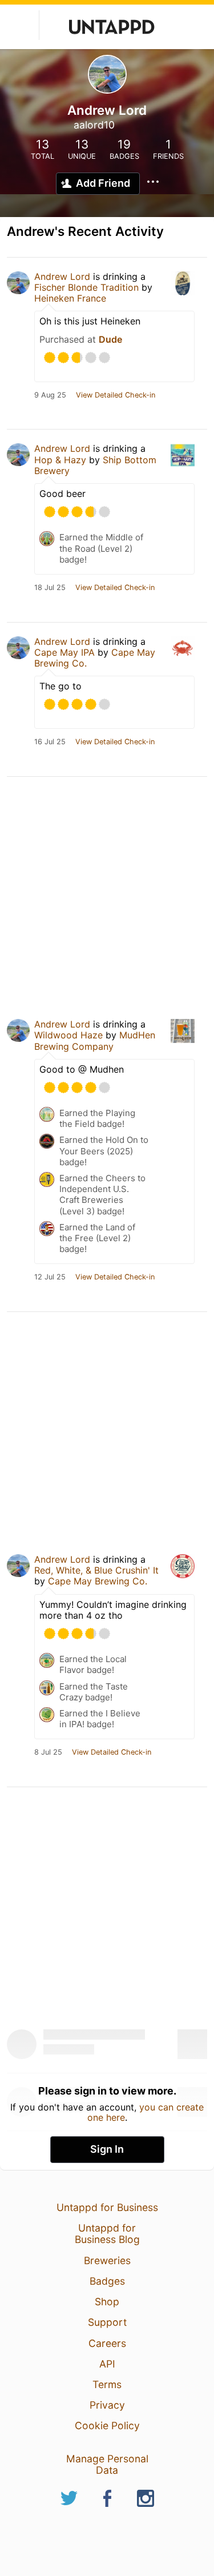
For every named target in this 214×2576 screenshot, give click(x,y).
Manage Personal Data (107, 2464)
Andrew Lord (62, 276)
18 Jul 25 (50, 588)
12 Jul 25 (50, 1277)
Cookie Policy (107, 2425)
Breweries (107, 2260)
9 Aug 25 (50, 395)
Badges (107, 2281)
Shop (107, 2302)
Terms (107, 2384)
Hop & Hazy (60, 460)
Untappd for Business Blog (107, 2234)
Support (107, 2322)
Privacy (107, 2405)
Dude (110, 339)
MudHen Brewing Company (95, 1040)
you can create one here (146, 2112)
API (107, 2364)
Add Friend (103, 183)
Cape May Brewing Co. (98, 1581)
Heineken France (70, 298)
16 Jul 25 (50, 742)
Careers (107, 2343)
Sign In (107, 2149)
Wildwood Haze (68, 1035)
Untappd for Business (107, 2207)
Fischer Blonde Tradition (86, 287)
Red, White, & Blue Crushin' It (96, 1570)
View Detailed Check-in (116, 395)
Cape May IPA (64, 652)
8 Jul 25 (48, 1752)
